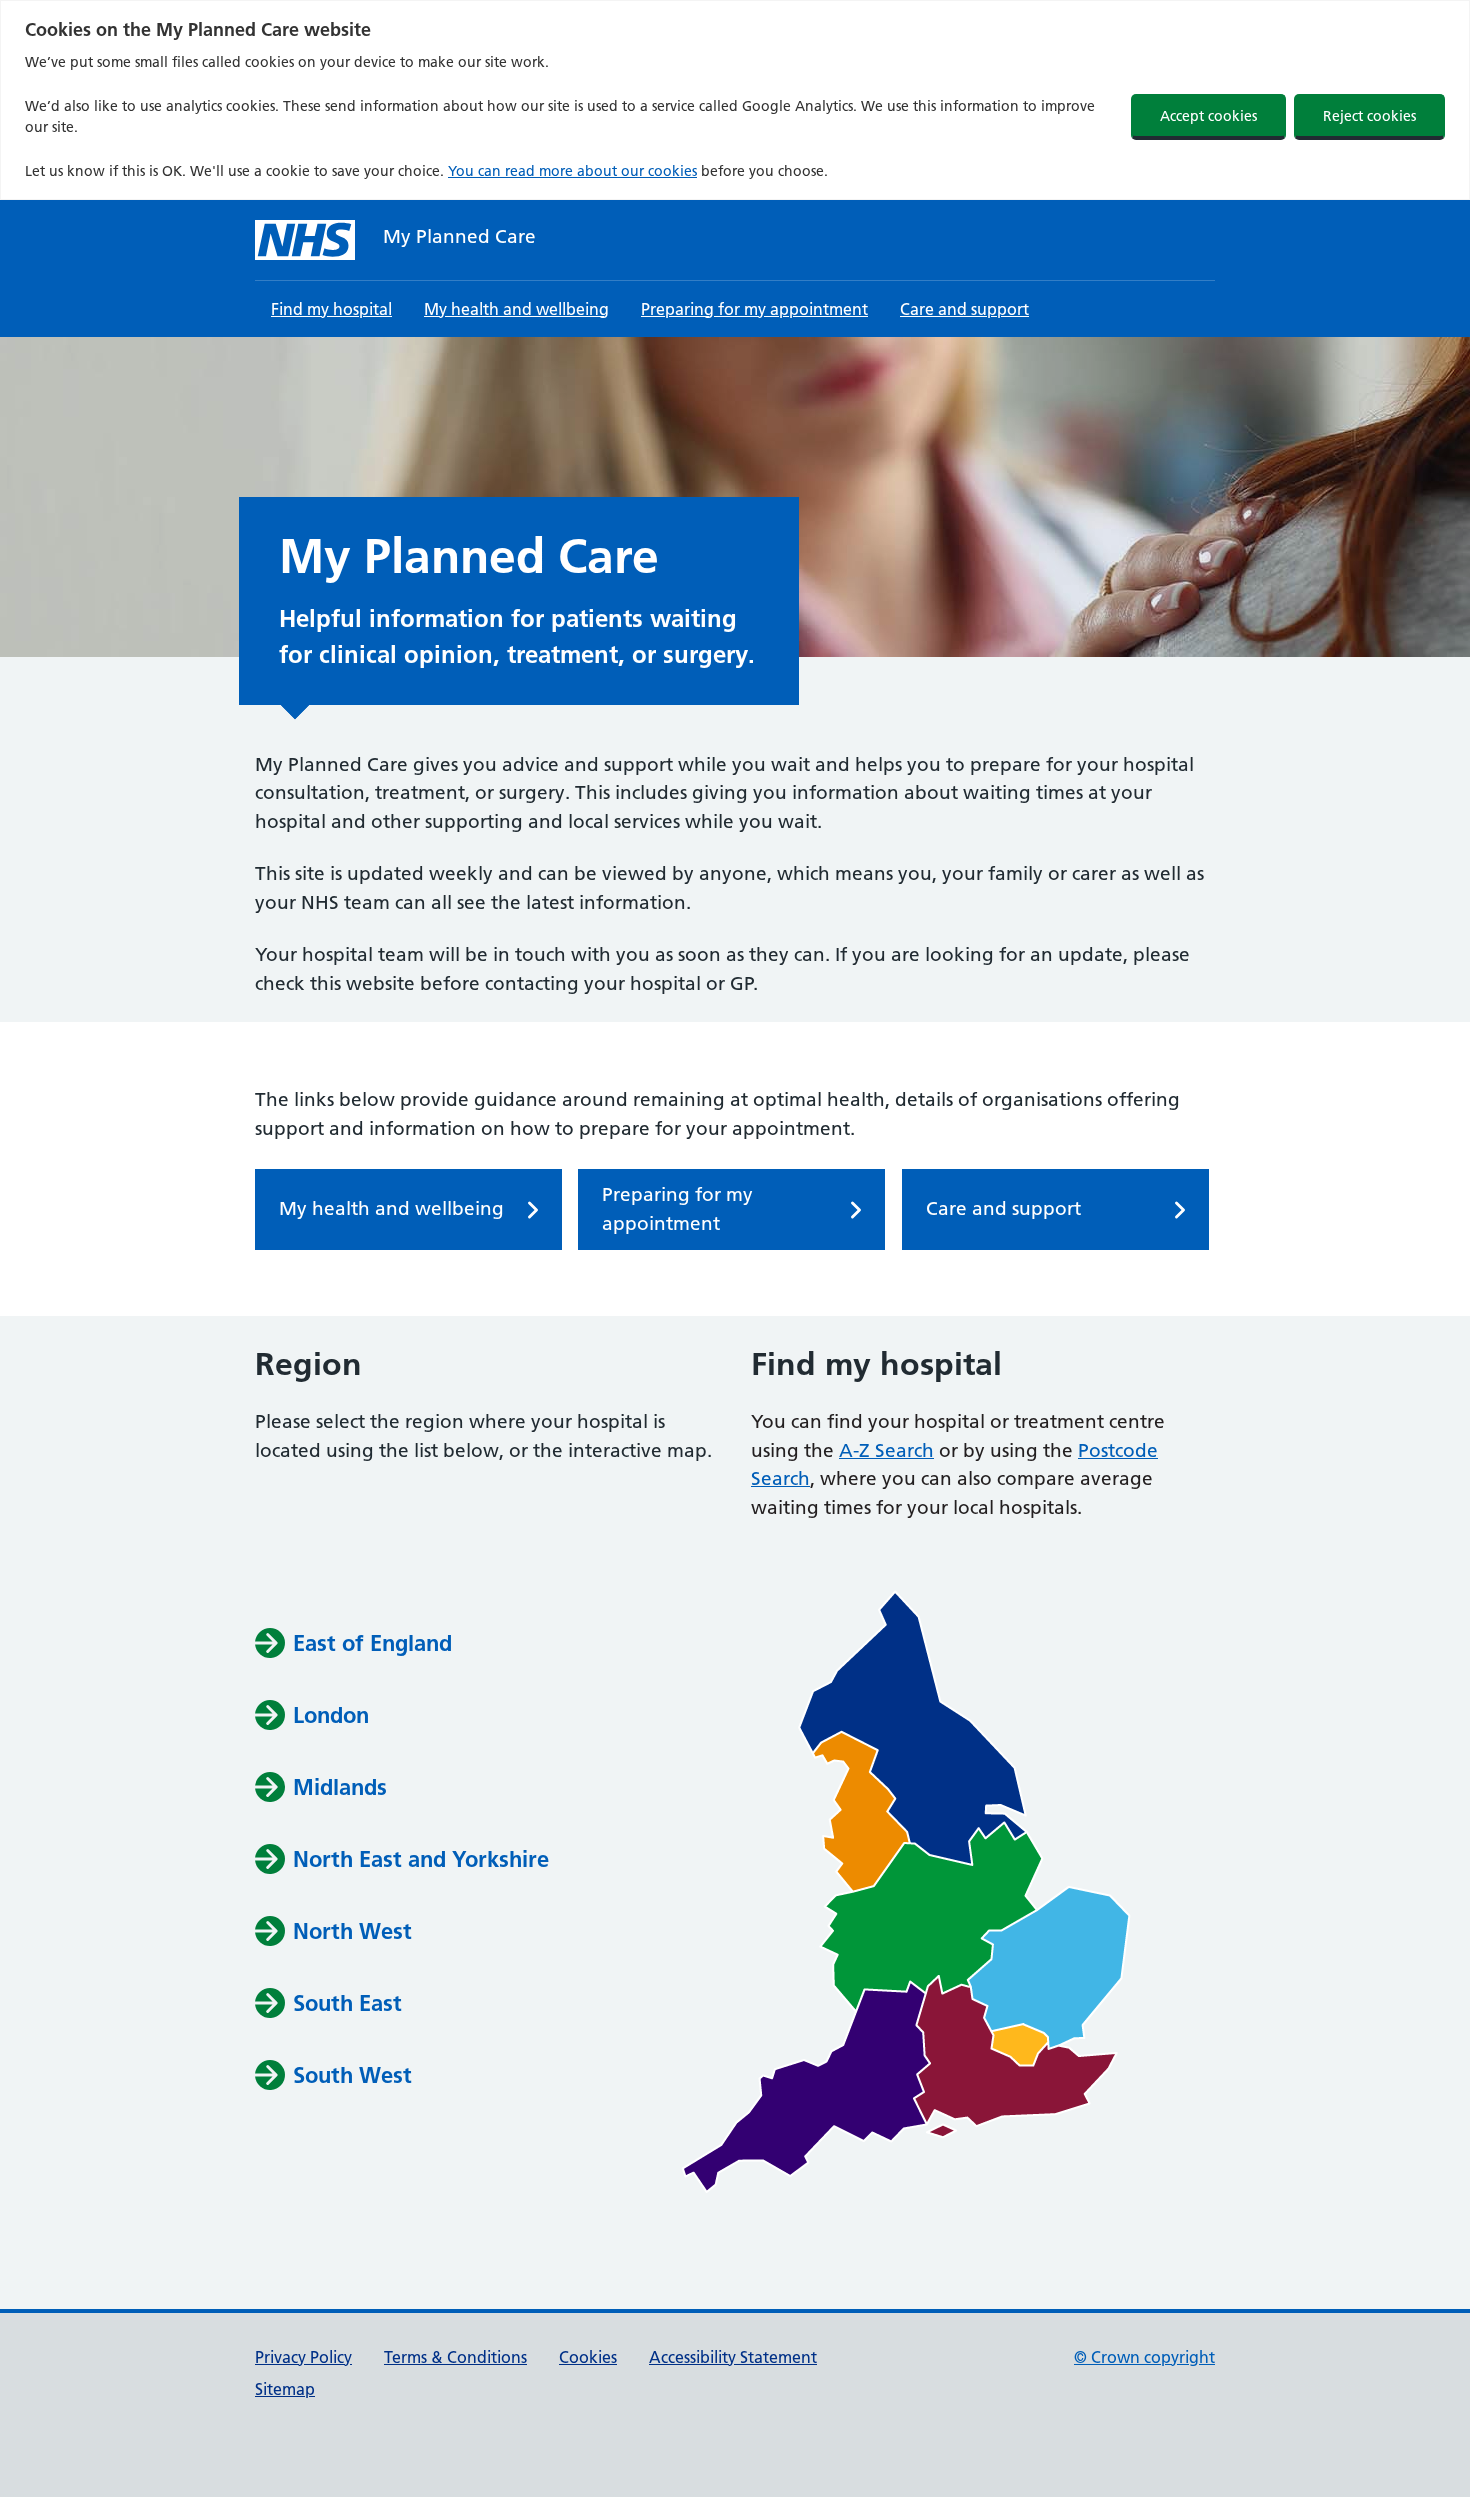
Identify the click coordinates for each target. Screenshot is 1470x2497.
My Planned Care (459, 236)
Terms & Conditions (455, 2357)
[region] (735, 100)
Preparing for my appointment (754, 309)
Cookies (588, 2357)
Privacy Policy (303, 2357)
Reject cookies (1369, 116)
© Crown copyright (1144, 2357)
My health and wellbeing (516, 309)
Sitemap (285, 2389)
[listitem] (913, 1728)
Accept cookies (1208, 116)
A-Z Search (886, 1450)
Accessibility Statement (733, 2357)
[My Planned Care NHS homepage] (305, 240)
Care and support (964, 309)
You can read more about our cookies (572, 171)
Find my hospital (331, 309)
